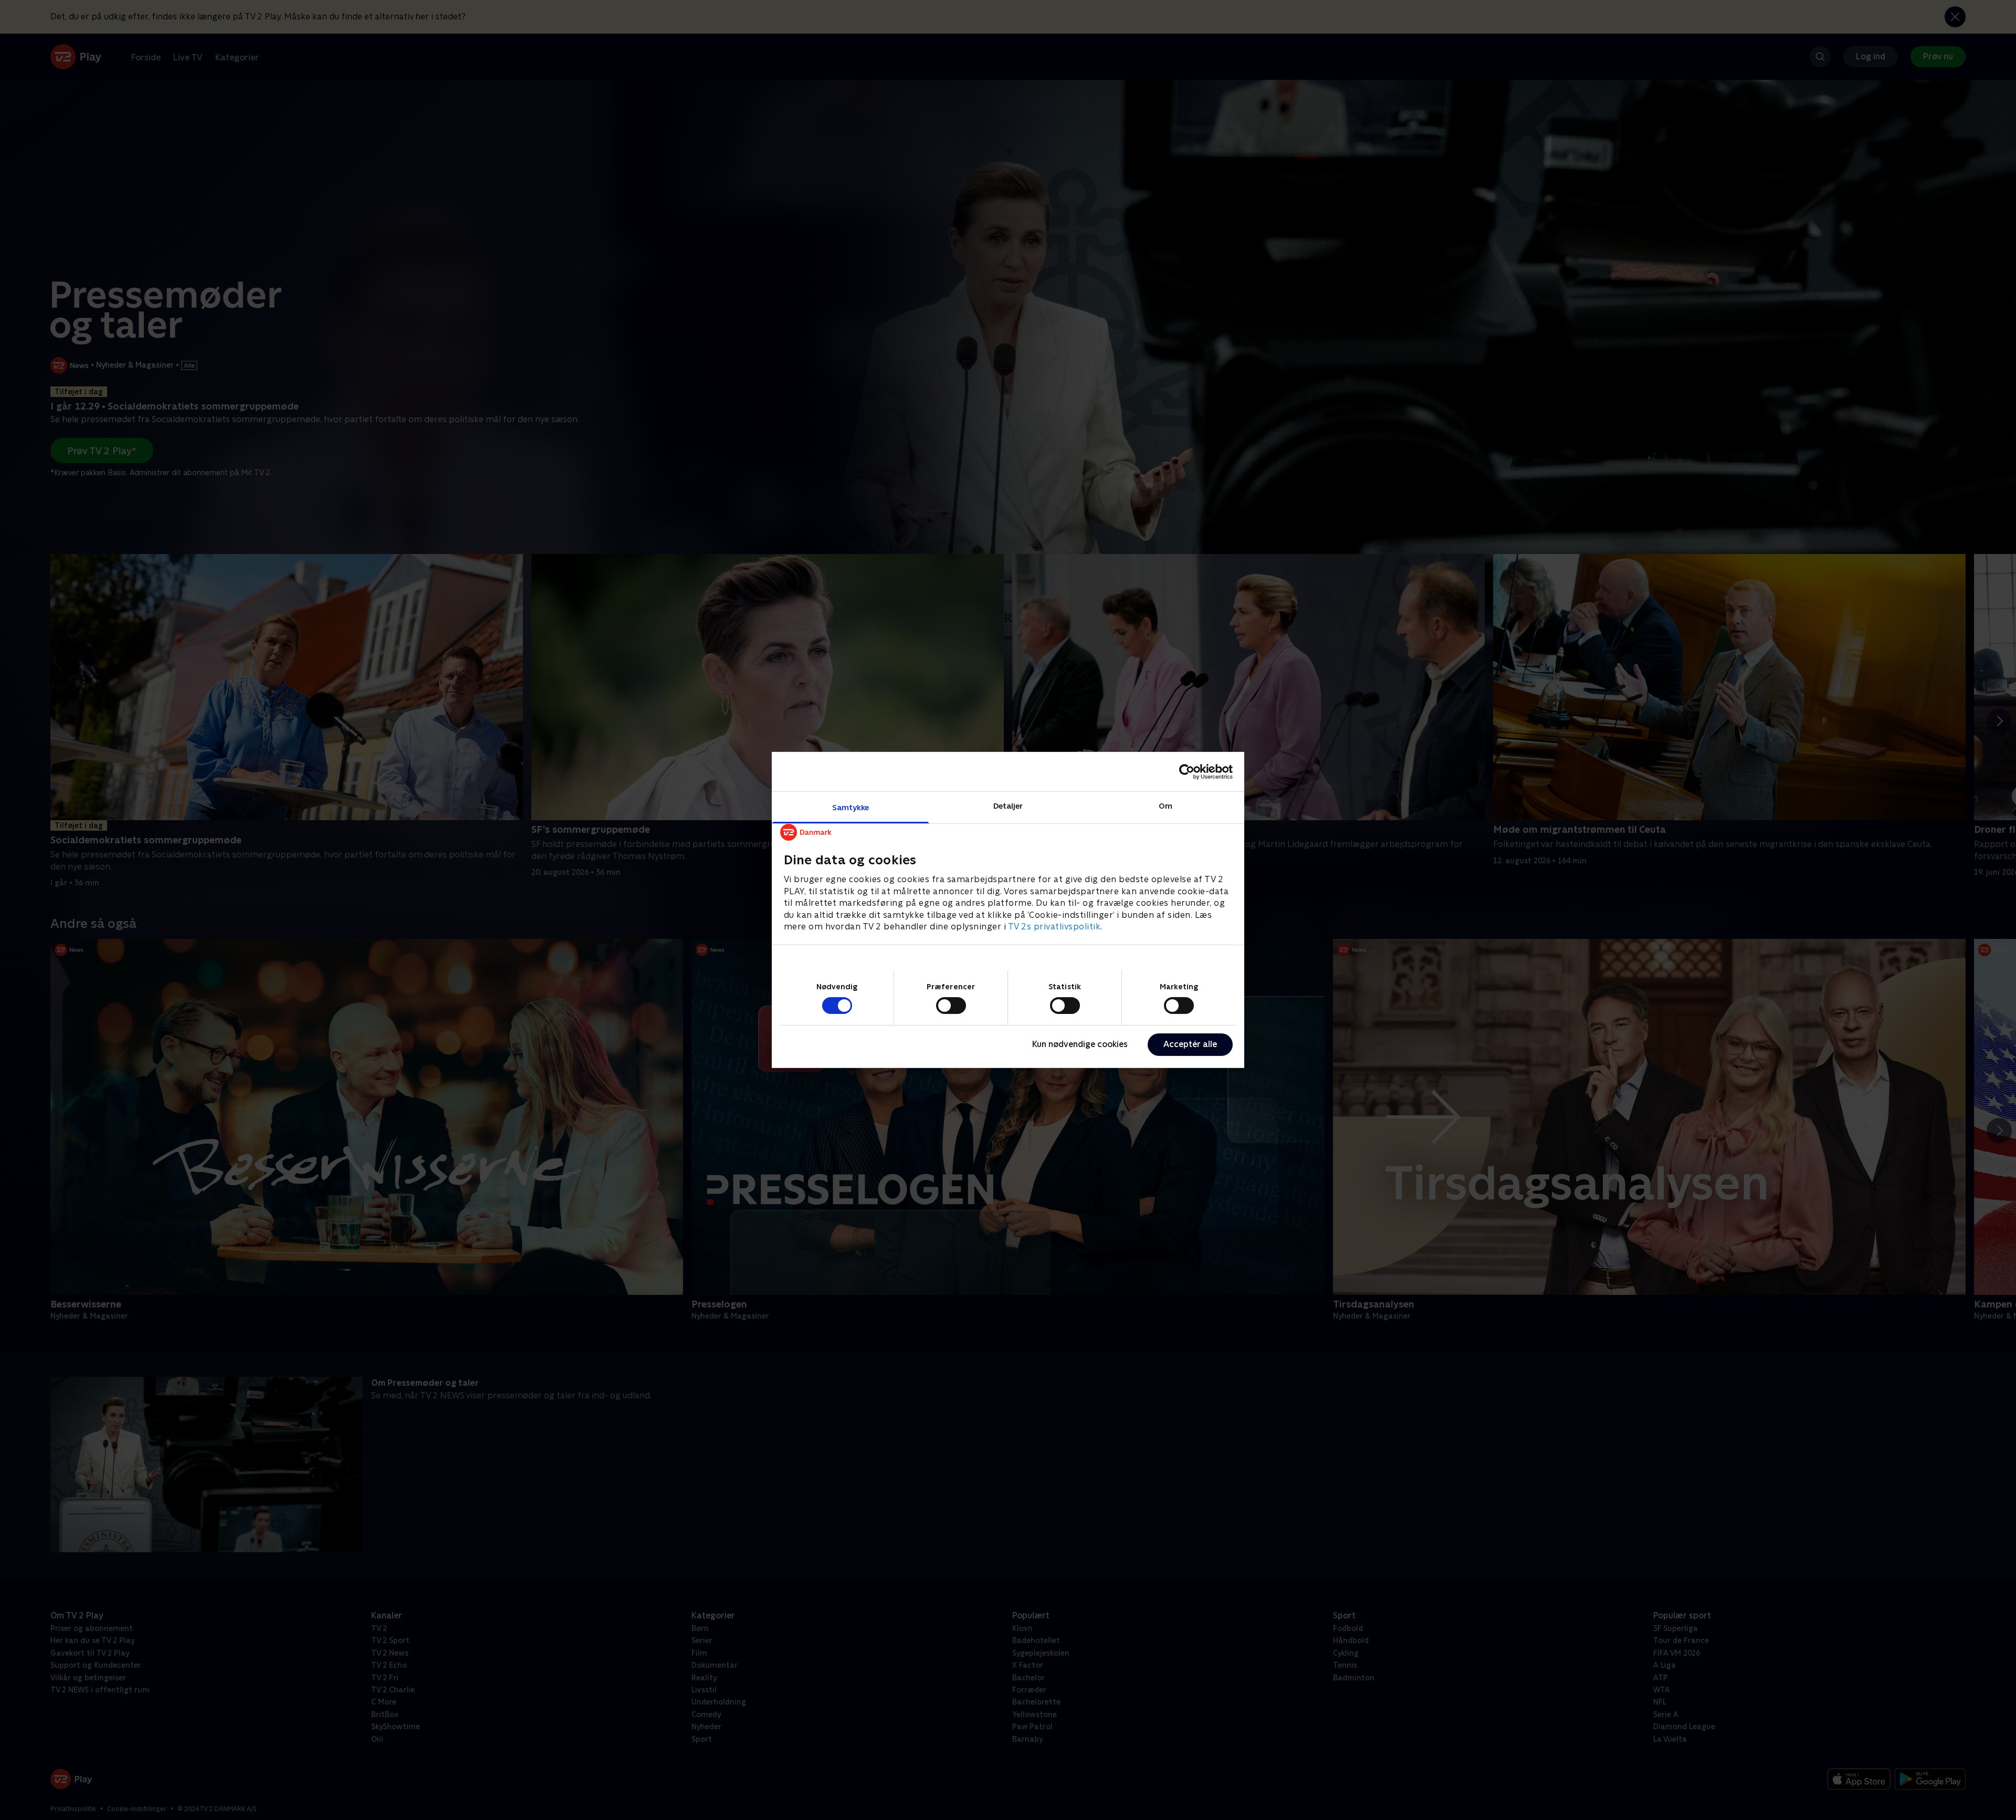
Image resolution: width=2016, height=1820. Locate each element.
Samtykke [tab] (851, 807)
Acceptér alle (1190, 1044)
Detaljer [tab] (1008, 806)
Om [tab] (1165, 806)
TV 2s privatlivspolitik (1054, 927)
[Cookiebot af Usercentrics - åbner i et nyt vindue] (1187, 771)
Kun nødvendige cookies (1080, 1044)
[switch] (951, 1006)
